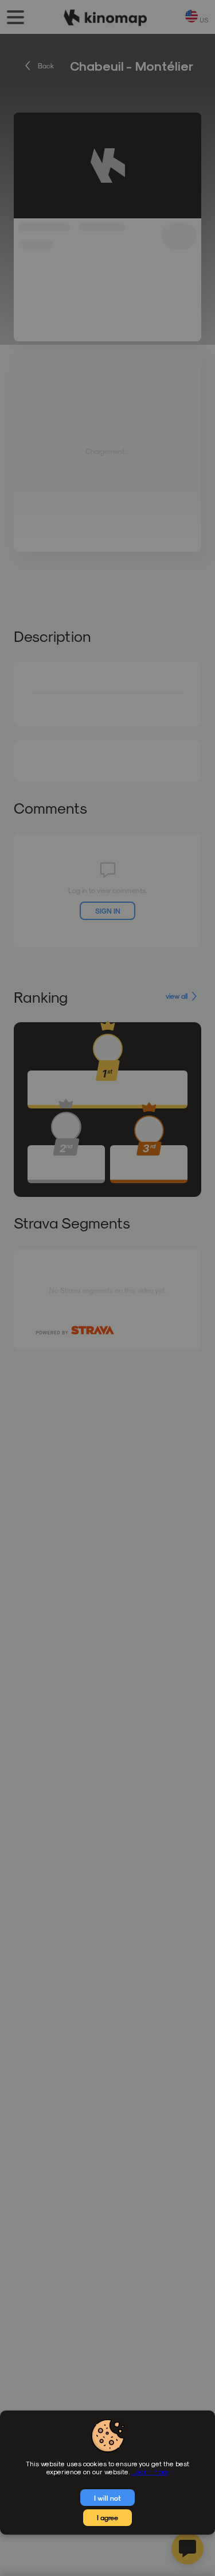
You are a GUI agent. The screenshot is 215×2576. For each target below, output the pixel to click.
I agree (107, 2517)
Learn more (150, 2471)
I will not (107, 2498)
